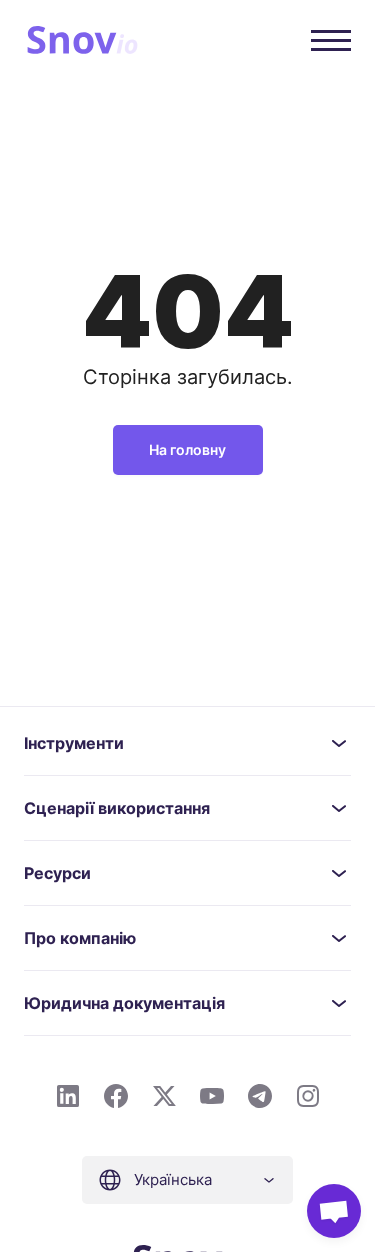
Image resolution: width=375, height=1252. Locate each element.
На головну (187, 449)
